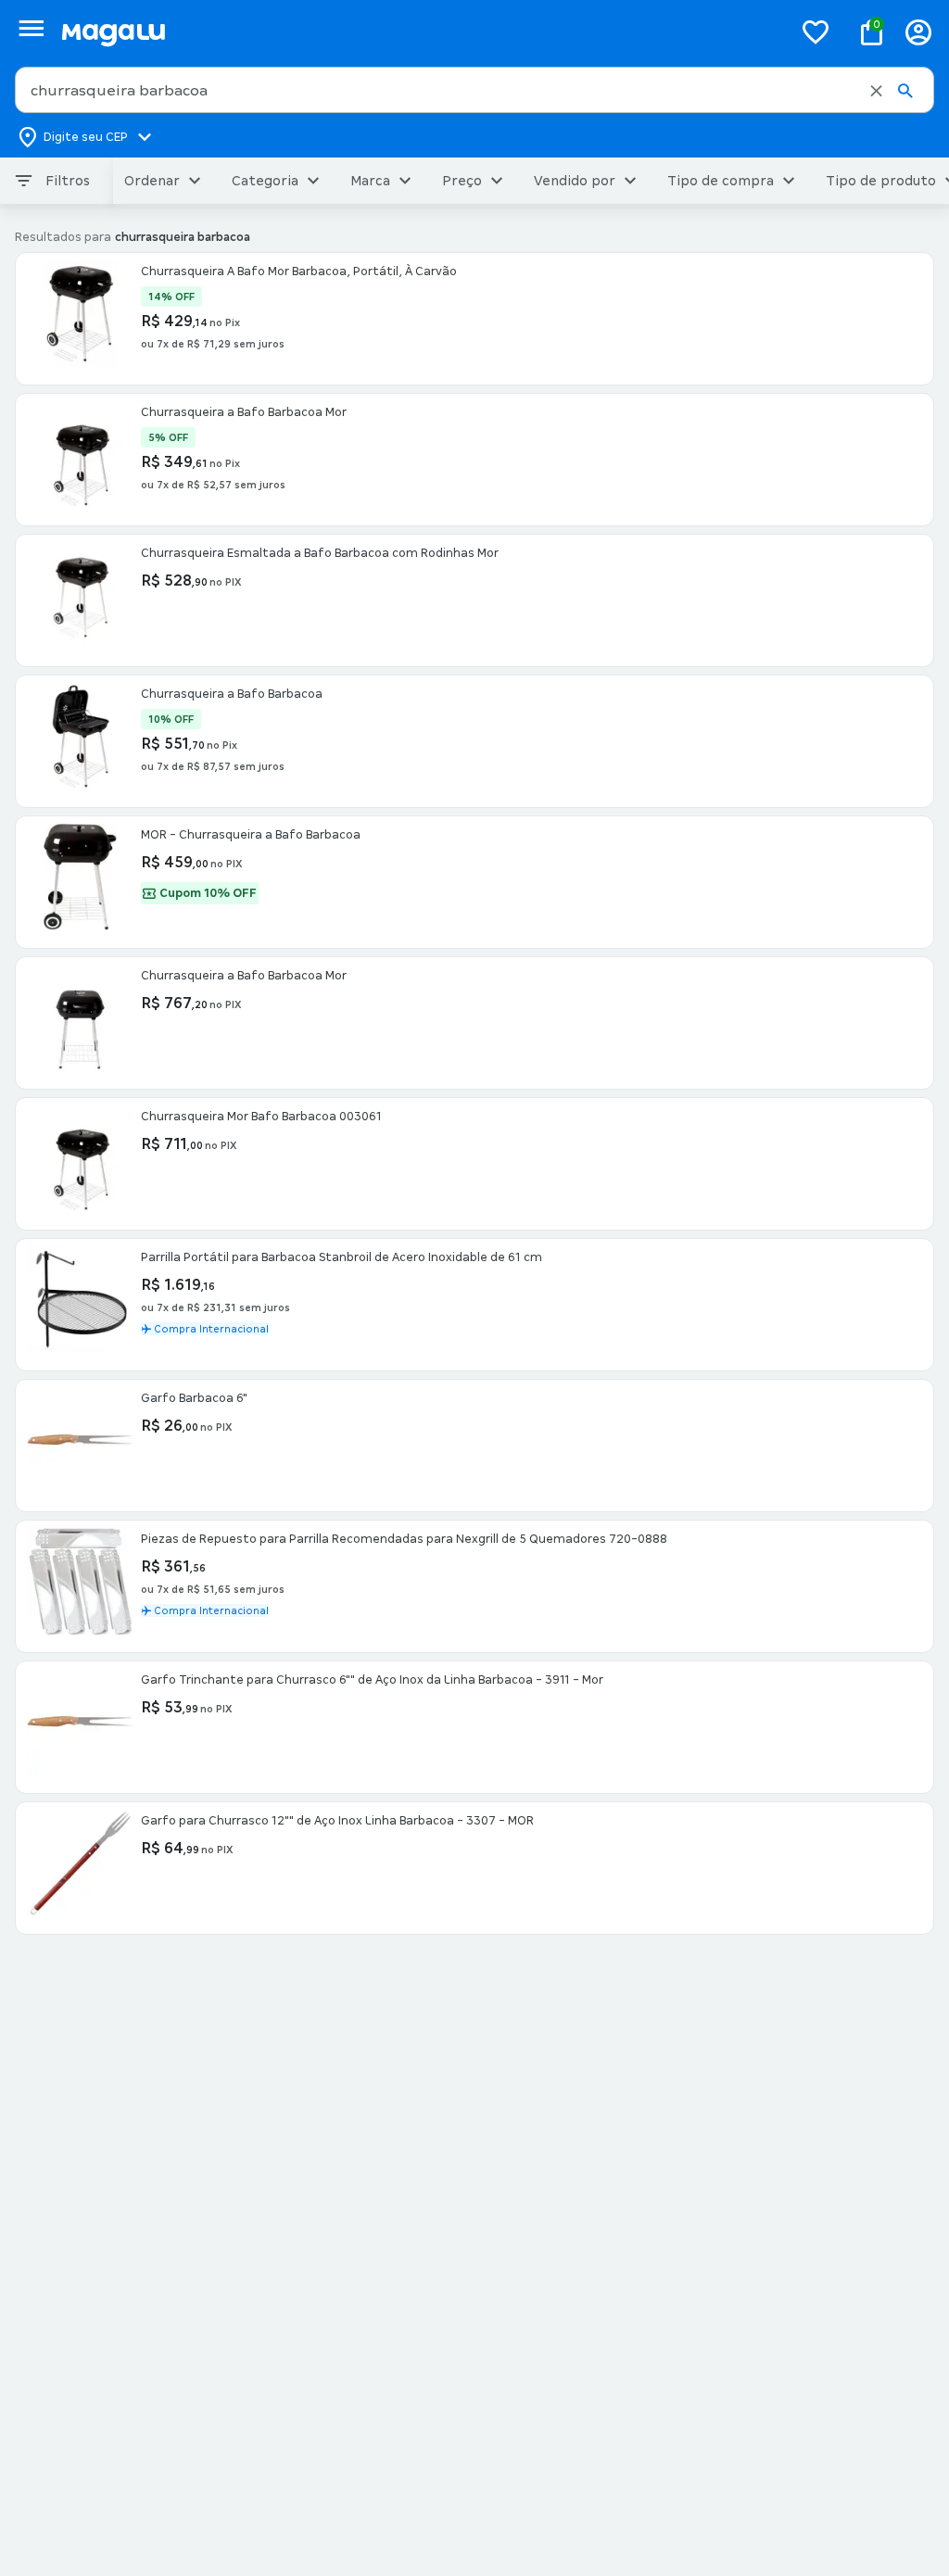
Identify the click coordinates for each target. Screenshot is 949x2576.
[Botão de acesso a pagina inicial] (419, 32)
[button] (876, 91)
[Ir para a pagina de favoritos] (816, 32)
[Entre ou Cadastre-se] (918, 32)
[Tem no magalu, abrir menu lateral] (31, 28)
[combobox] (474, 90)
